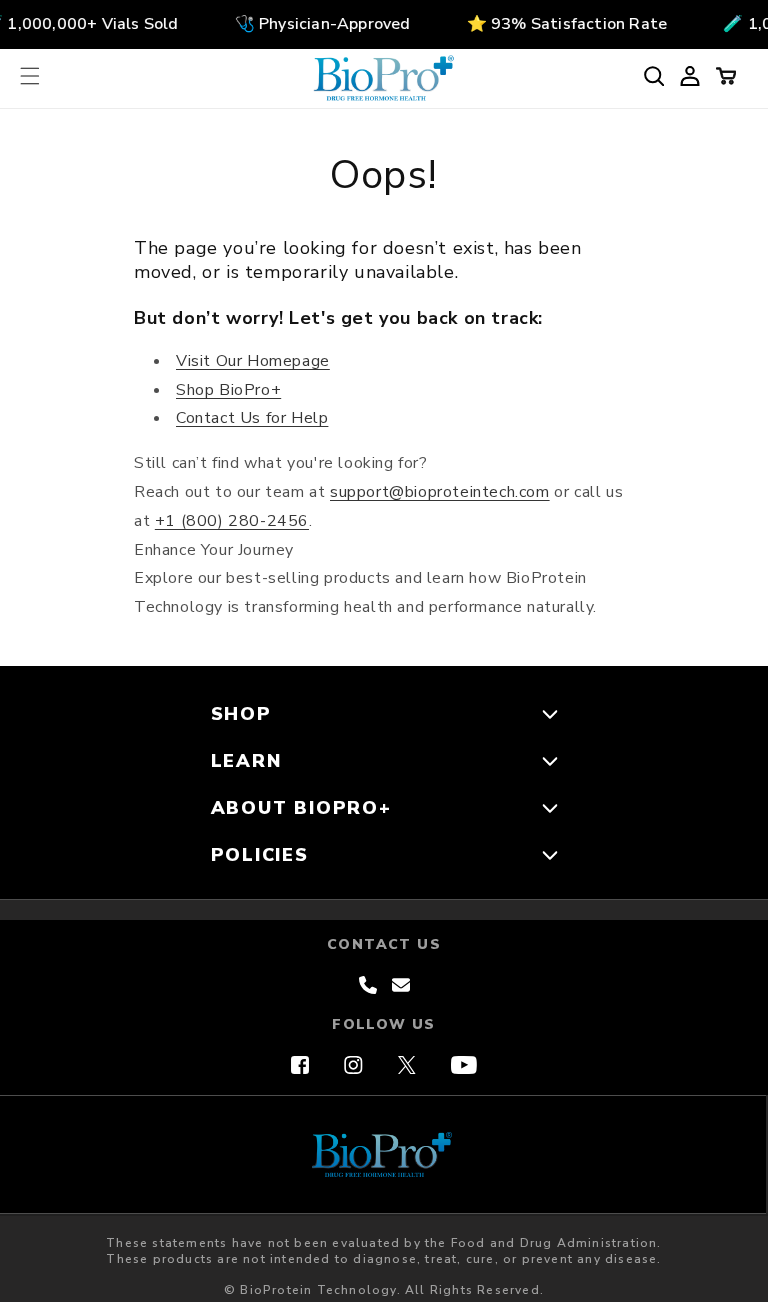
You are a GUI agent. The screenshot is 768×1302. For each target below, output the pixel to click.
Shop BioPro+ (228, 390)
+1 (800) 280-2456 (232, 521)
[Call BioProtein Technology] (368, 985)
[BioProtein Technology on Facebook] (300, 1065)
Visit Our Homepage (253, 361)
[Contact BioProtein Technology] (401, 985)
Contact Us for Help (252, 418)
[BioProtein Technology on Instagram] (353, 1065)
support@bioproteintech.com (440, 492)
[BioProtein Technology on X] (407, 1065)
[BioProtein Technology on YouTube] (464, 1065)
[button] (30, 76)
